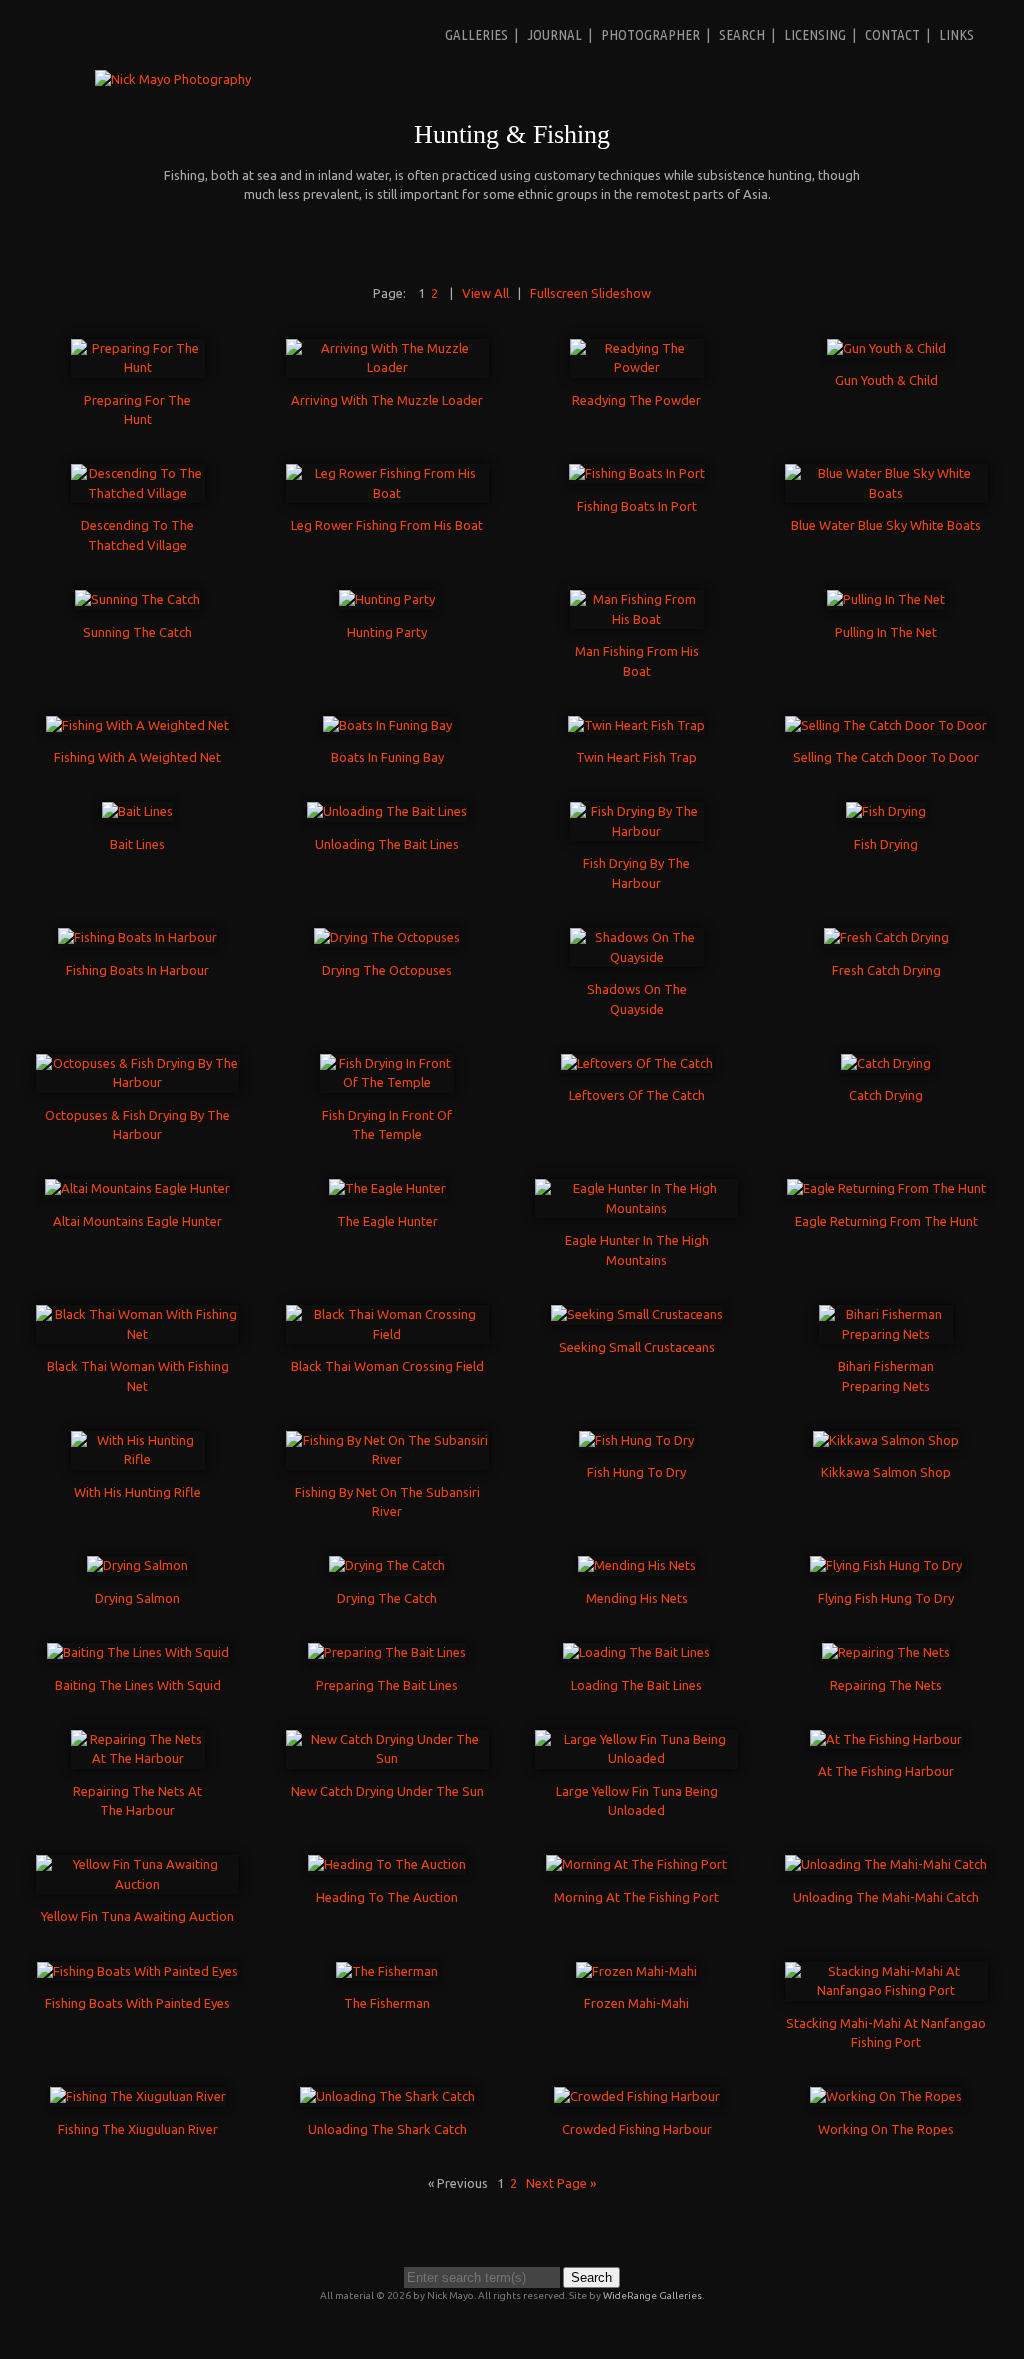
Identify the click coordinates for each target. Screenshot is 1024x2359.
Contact (892, 34)
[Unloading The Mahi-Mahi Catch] (886, 1864)
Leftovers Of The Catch (637, 1095)
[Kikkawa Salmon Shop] (886, 1440)
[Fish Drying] (886, 811)
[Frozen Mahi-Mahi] (636, 1971)
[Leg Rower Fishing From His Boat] (387, 493)
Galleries (476, 34)
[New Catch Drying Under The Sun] (387, 1758)
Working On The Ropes (886, 2129)
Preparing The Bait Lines (387, 1685)
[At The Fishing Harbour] (886, 1739)
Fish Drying (886, 844)
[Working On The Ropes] (886, 2096)
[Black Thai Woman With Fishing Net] (137, 1334)
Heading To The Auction (387, 1897)
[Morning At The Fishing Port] (636, 1864)
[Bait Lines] (137, 811)
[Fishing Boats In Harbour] (137, 937)
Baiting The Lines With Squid (138, 1685)
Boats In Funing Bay (387, 757)
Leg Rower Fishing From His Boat (387, 525)
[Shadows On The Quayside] (637, 957)
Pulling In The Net (886, 632)
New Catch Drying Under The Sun (387, 1791)
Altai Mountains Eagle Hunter (137, 1221)
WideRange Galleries (652, 2295)
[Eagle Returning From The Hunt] (886, 1188)
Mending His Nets (637, 1598)
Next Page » (561, 2183)
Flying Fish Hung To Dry (886, 1598)
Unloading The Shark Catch (387, 2129)
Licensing (815, 34)
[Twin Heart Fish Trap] (636, 725)
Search (742, 34)
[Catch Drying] (886, 1063)
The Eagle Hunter (387, 1221)
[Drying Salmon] (137, 1565)
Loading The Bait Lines (636, 1685)
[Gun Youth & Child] (886, 348)
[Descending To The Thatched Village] (138, 493)
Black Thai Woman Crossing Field (387, 1366)
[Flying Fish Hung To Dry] (886, 1565)
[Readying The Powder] (637, 367)
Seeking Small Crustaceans (637, 1347)
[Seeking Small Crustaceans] (637, 1314)
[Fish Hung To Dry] (636, 1440)
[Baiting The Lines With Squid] (138, 1652)
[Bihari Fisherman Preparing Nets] (886, 1334)
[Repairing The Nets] (886, 1652)
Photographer (650, 34)
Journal (554, 34)
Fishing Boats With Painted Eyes (137, 2003)
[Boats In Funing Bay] (387, 725)
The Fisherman (387, 2003)
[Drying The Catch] (387, 1565)
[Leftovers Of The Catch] (637, 1063)
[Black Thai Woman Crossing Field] (387, 1334)
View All (485, 293)
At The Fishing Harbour (886, 1771)
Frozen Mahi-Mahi (636, 2003)
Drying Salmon (137, 1598)
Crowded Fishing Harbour (637, 2129)
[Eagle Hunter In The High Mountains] (636, 1208)
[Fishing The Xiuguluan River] (138, 2096)
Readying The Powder (636, 400)
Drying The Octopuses (387, 970)
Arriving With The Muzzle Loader (387, 400)
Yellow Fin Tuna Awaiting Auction (137, 1916)
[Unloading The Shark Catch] (387, 2096)
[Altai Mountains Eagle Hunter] (137, 1188)
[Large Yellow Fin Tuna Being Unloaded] (636, 1758)
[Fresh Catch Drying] (886, 937)
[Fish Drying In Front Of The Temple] (387, 1082)
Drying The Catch (387, 1598)
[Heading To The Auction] (387, 1864)
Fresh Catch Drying (886, 970)
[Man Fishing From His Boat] (637, 619)
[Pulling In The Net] (886, 599)
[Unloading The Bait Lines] (387, 811)
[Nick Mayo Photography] (173, 79)
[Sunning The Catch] (137, 599)
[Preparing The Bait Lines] (387, 1652)
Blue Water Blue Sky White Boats (886, 525)
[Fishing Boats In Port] (637, 473)
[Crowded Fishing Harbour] (637, 2096)
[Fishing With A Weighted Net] (137, 725)
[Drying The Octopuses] (387, 937)
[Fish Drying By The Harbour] (637, 831)
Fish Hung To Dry (636, 1472)
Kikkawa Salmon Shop (886, 1472)
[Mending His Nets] (637, 1565)
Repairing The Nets (886, 1685)
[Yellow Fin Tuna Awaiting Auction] (137, 1884)
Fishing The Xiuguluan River (138, 2129)
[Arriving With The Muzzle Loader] (387, 367)
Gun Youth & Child (886, 380)
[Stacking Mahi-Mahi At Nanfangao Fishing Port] (886, 1990)
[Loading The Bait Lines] (636, 1652)
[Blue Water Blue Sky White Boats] (886, 493)
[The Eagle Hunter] (387, 1188)
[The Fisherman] (387, 1971)
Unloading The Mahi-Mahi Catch (886, 1897)
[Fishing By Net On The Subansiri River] (387, 1459)
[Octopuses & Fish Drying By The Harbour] (137, 1082)
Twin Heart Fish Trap (636, 757)
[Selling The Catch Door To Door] (886, 725)
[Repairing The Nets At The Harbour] (138, 1758)
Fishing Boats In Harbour (137, 970)
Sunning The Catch (137, 632)
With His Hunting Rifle (137, 1492)
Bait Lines (137, 844)
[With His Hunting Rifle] (138, 1459)
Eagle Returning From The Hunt (886, 1221)
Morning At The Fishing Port (636, 1897)
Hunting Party (387, 632)
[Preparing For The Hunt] (138, 367)
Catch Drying (886, 1095)
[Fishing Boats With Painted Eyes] (137, 1971)
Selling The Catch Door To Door (886, 757)
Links (956, 34)
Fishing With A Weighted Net (137, 757)
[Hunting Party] (387, 599)
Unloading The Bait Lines (387, 844)
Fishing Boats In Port (637, 506)
